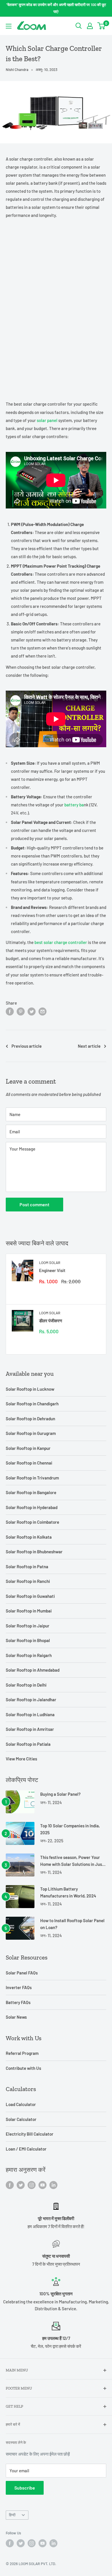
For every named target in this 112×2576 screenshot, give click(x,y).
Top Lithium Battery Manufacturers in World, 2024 (68, 1892)
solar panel (47, 420)
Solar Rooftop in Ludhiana (30, 1714)
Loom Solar (50, 1263)
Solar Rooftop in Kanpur (28, 1448)
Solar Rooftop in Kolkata (29, 1537)
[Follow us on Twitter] (21, 2185)
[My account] (90, 26)
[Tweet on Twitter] (32, 1011)
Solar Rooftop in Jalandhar (31, 1700)
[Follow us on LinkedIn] (53, 2185)
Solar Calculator (21, 2119)
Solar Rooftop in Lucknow (30, 1389)
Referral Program (22, 2053)
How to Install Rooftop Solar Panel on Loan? (72, 1924)
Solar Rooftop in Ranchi (28, 1581)
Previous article (27, 1046)
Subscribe (25, 2488)
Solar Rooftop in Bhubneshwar (34, 1552)
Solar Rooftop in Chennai (29, 1463)
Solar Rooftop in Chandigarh (32, 1404)
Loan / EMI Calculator (26, 2149)
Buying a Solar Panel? (60, 1794)
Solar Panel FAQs (22, 1973)
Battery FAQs (18, 2002)
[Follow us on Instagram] (32, 2185)
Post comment (34, 1204)
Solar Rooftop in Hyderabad (32, 1507)
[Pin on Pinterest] (21, 1011)
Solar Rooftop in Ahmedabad (33, 1670)
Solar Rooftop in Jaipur (28, 1626)
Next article (89, 1046)
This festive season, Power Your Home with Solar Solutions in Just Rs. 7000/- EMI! (72, 1861)
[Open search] (79, 26)
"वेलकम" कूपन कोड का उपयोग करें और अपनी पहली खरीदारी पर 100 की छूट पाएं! (56, 8)
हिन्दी (12, 2515)
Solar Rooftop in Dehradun (30, 1419)
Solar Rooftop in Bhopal (28, 1640)
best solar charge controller (61, 942)
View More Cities (21, 1759)
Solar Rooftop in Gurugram (31, 1433)
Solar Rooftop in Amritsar (30, 1729)
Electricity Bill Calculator (30, 2134)
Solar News (16, 2017)
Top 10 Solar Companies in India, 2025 (70, 1829)
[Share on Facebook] (10, 1011)
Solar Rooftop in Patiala (28, 1744)
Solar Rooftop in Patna (27, 1567)
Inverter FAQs (19, 1987)
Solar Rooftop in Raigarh (29, 1655)
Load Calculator (21, 2104)
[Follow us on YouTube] (43, 2185)
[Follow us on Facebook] (10, 2185)
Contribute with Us (23, 2068)
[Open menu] (9, 26)
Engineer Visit (52, 1270)
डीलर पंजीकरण (51, 1321)
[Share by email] (43, 1011)
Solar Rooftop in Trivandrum (32, 1478)
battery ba (74, 805)
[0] (102, 26)
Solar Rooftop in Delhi (26, 1685)
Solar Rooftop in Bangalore (31, 1492)
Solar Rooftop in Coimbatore (32, 1522)
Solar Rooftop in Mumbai (29, 1611)
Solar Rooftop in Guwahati (30, 1596)
